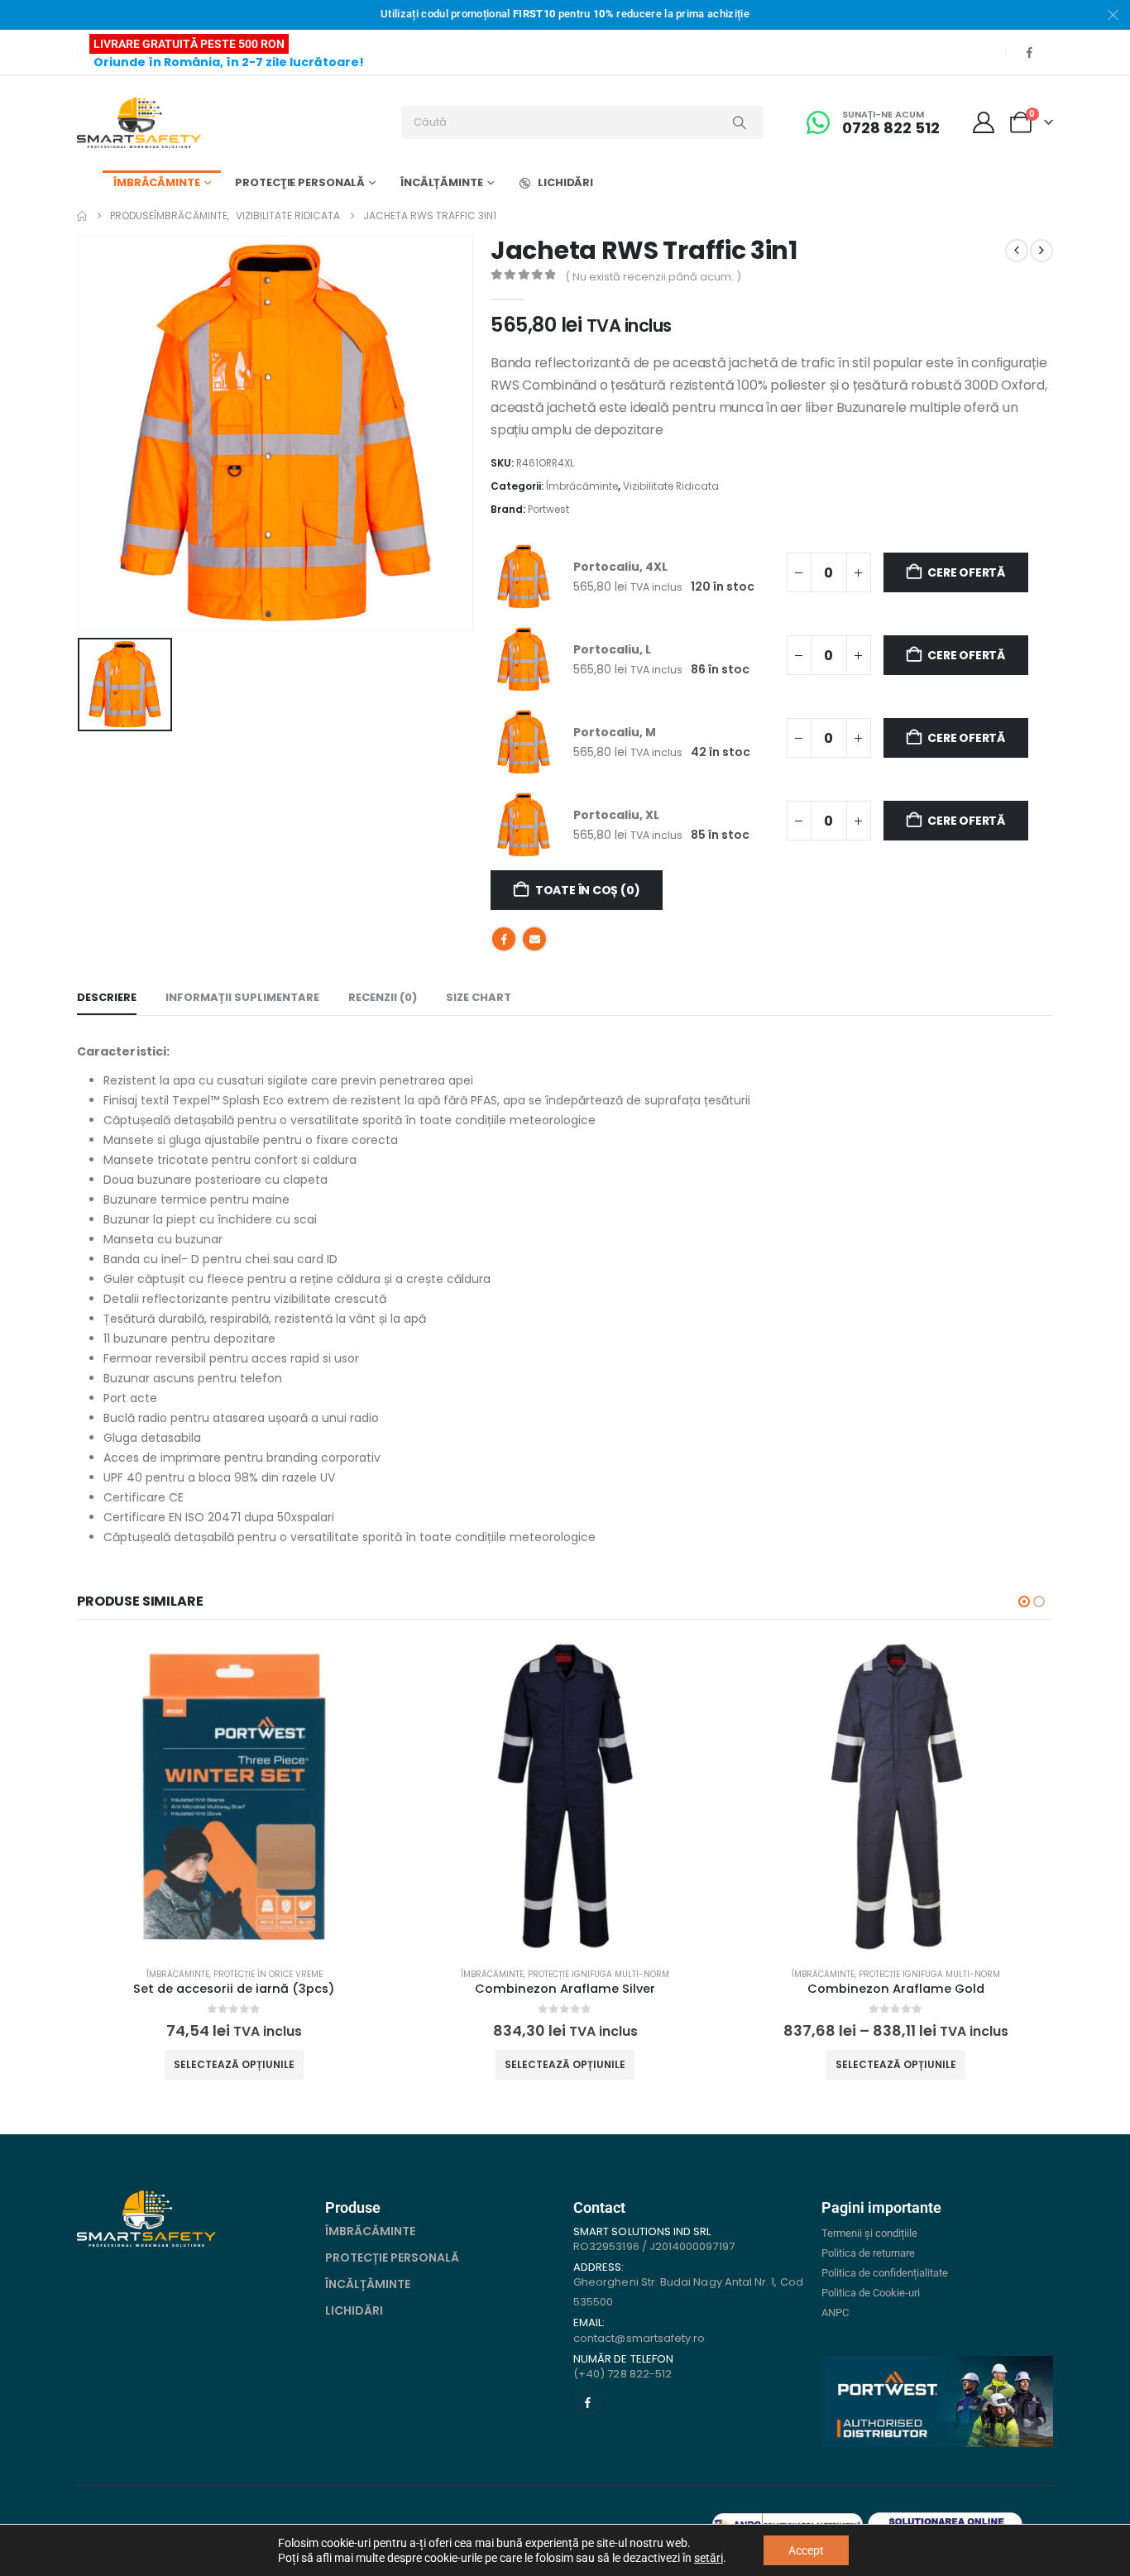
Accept (806, 2550)
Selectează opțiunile (234, 2064)
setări (709, 2558)
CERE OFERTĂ (966, 572)
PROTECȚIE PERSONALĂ (392, 2258)
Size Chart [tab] (479, 997)
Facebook (504, 939)
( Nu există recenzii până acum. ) (653, 277)
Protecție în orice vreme (268, 1974)
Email (534, 939)
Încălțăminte (442, 182)
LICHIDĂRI (565, 182)
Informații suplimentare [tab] (242, 997)
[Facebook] (1029, 52)
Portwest (548, 509)
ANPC (835, 2313)
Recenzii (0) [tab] (383, 997)
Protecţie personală (300, 182)
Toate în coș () (588, 890)
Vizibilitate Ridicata (671, 486)
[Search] (740, 122)
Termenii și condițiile (869, 2233)
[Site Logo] (139, 123)
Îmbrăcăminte (157, 182)
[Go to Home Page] (82, 216)
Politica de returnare (868, 2253)
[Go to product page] (234, 1797)
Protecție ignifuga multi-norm (599, 1974)
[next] (1041, 251)
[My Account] (984, 122)
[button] (1024, 1602)
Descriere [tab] (107, 997)
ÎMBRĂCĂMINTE (370, 2231)
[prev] (1017, 251)
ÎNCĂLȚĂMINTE (368, 2284)
